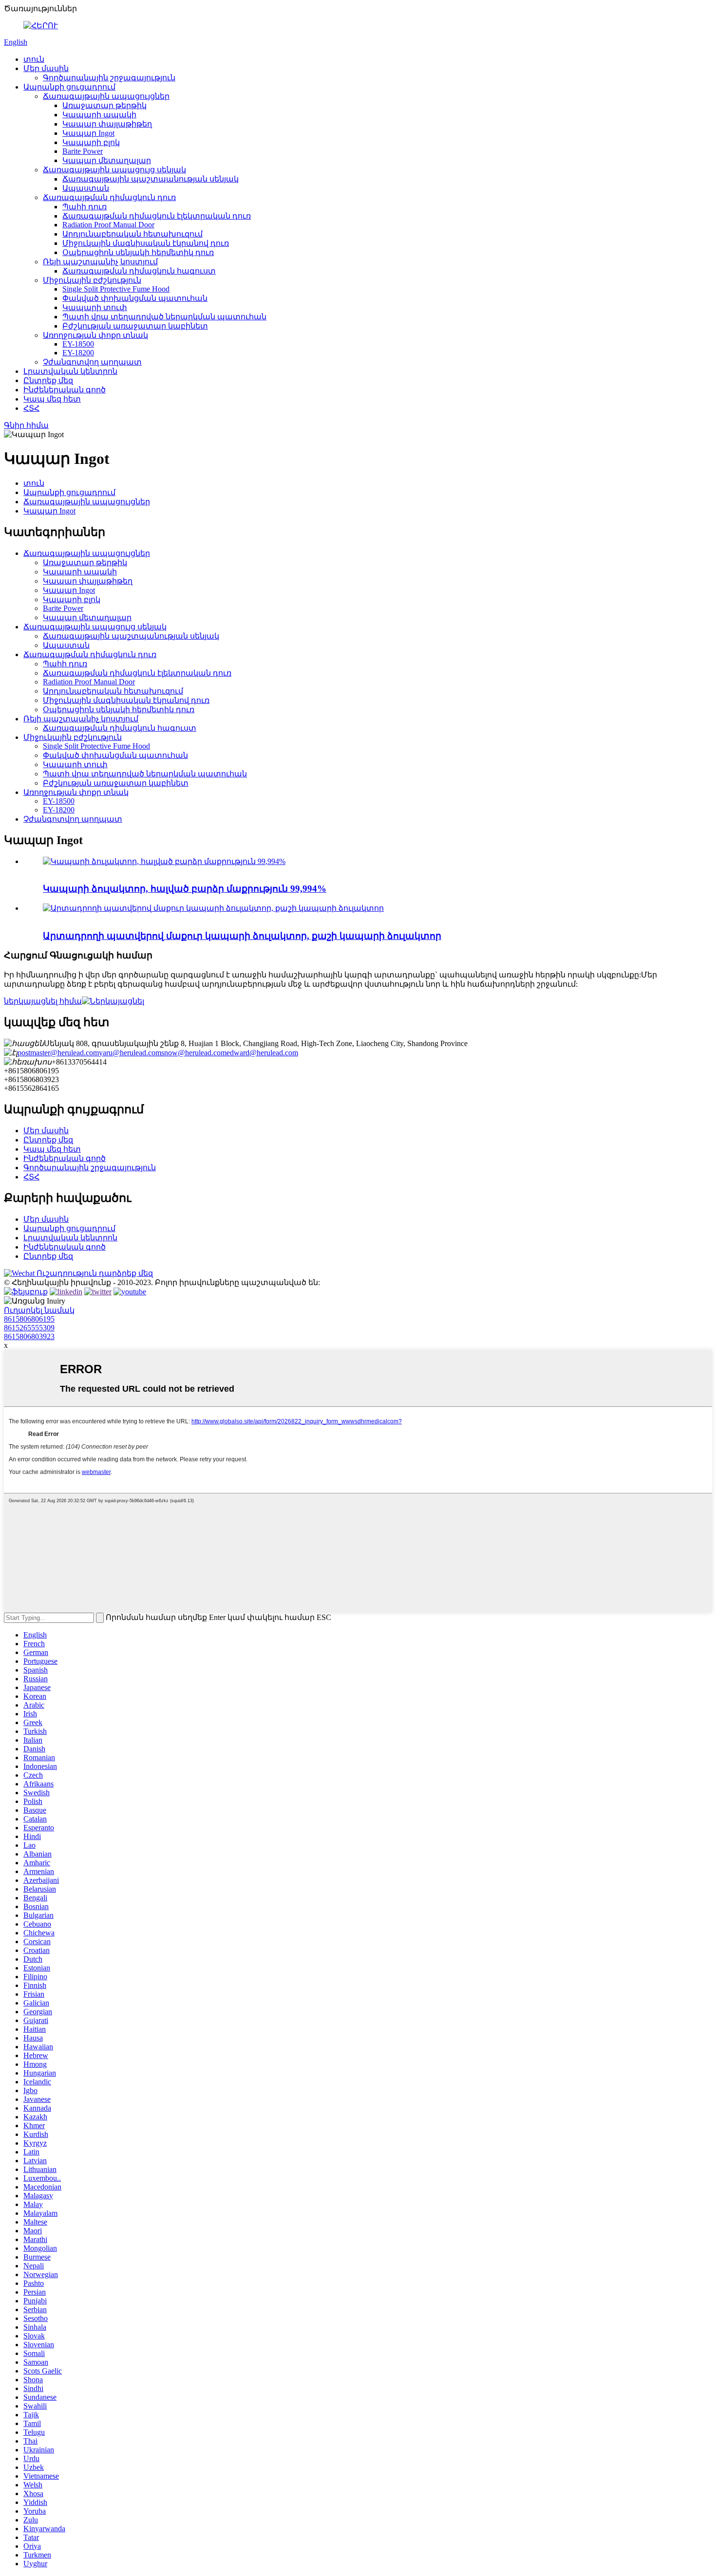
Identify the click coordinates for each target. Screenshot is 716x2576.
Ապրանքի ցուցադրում (69, 87)
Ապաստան (86, 188)
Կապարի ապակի (99, 115)
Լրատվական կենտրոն (70, 371)
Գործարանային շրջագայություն (109, 78)
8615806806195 (29, 1319)
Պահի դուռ (85, 207)
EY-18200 (78, 353)
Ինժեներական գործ (65, 390)
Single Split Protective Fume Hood (116, 289)
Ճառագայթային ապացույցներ (106, 96)
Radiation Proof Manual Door (108, 225)
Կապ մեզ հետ (52, 399)
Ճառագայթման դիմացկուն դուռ (109, 197)
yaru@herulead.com (130, 1053)
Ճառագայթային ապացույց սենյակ (114, 170)
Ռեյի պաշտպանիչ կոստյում (100, 262)
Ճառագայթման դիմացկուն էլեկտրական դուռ (157, 216)
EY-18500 (78, 344)
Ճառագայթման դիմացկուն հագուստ (139, 271)
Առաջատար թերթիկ (104, 105)
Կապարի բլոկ (91, 142)
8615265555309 (29, 1328)
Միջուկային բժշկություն (92, 280)
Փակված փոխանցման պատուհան (135, 298)
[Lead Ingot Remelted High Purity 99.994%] (164, 861)
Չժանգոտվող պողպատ (92, 362)
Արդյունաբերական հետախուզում (132, 234)
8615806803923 (29, 1336)
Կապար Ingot (88, 133)
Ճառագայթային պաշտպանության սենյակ (151, 179)
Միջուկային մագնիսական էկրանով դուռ (146, 243)
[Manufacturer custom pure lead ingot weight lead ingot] (213, 908)
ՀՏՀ (31, 408)
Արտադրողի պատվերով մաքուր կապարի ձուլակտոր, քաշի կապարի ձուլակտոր (242, 936)
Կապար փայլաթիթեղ (107, 124)
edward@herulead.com (262, 1053)
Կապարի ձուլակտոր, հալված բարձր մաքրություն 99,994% (185, 889)
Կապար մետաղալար (107, 160)
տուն (34, 59)
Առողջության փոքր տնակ (95, 335)
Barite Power (83, 151)
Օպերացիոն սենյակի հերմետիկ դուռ (138, 252)
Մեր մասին (46, 68)
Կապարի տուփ (95, 307)
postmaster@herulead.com (58, 1053)
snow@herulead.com (194, 1053)
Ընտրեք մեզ (48, 380)
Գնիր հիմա (26, 425)
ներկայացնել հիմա (43, 1001)
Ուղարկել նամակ (39, 1310)
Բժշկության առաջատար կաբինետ (135, 326)
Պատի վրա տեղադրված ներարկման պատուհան (164, 317)
